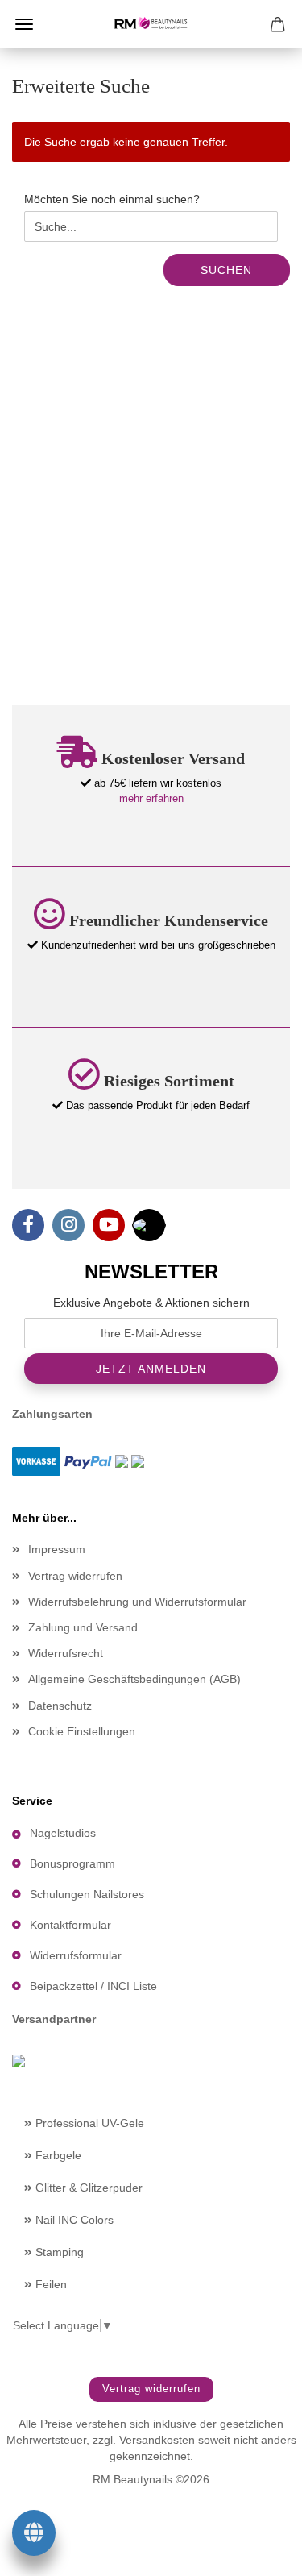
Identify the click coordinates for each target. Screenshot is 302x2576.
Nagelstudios (63, 1833)
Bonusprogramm (72, 1863)
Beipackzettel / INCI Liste (93, 1986)
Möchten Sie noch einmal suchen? (112, 199)
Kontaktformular (70, 1925)
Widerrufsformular (76, 1955)
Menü (24, 24)
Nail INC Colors (73, 2220)
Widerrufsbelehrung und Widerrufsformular (137, 1602)
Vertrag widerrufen (75, 1576)
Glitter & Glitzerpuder (87, 2188)
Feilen (50, 2284)
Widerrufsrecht (66, 1653)
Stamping (58, 2252)
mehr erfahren (151, 798)
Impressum (57, 1549)
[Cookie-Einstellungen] (34, 2536)
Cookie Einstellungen (82, 1731)
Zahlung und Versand (83, 1627)
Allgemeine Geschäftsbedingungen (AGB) (134, 1679)
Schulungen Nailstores (87, 1894)
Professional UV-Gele (88, 2123)
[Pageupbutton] (258, 2552)
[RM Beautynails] (151, 24)
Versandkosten (157, 2440)
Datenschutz (60, 1706)
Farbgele (57, 2155)
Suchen (226, 270)
